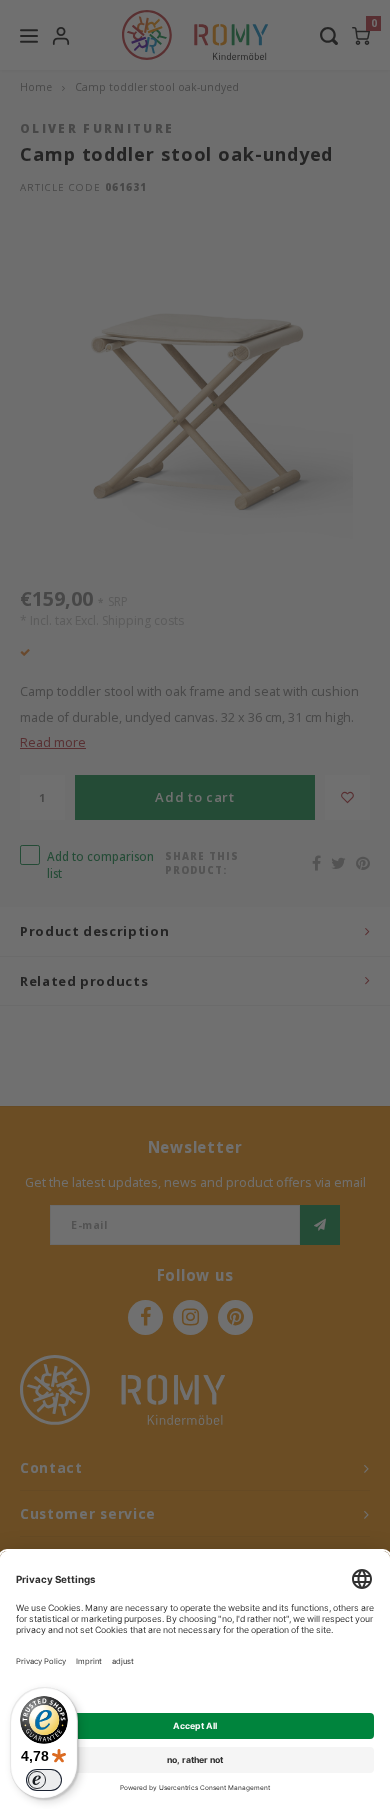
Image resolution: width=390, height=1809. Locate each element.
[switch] (44, 1780)
